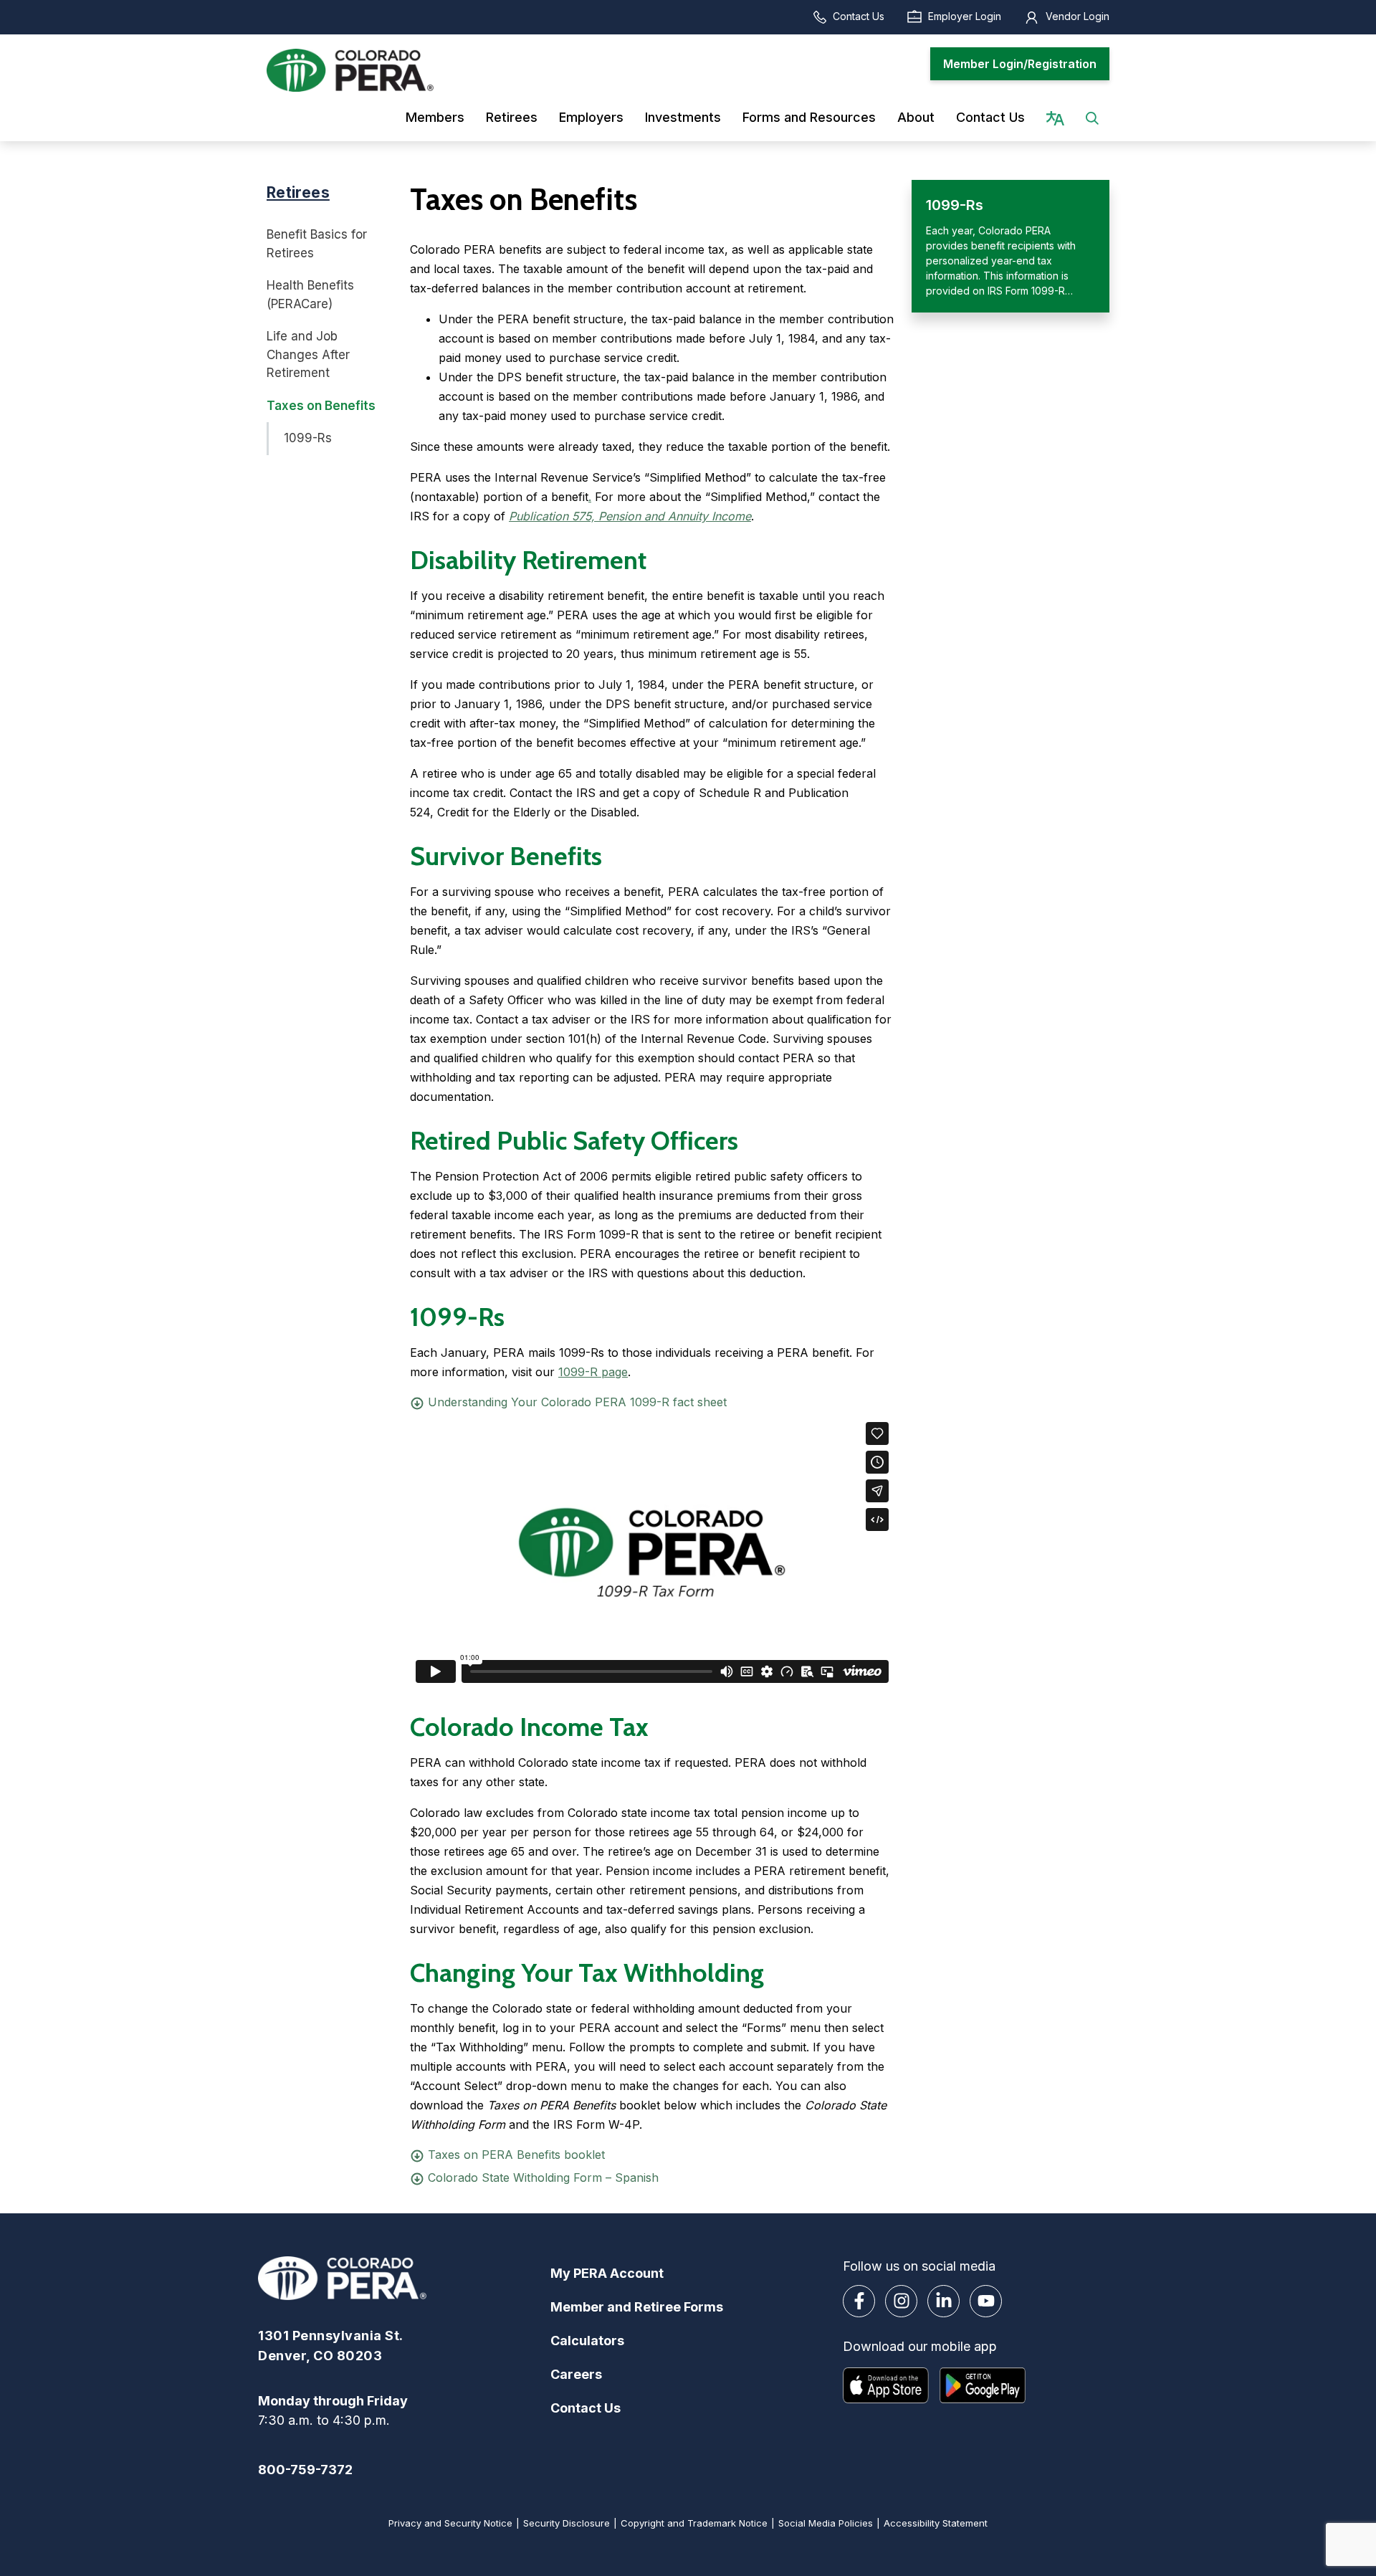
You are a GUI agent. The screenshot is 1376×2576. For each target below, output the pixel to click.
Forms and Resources (809, 117)
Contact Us (859, 16)
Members (435, 117)
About (916, 117)
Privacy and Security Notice (450, 2523)
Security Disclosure (567, 2523)
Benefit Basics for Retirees (317, 244)
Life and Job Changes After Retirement (308, 354)
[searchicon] (1092, 117)
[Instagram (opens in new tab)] (901, 2301)
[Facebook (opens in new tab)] (859, 2301)
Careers (576, 2374)
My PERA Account (607, 2273)
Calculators (587, 2341)
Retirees (512, 117)
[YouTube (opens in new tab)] (986, 2301)
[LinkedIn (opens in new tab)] (943, 2301)
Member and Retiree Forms (637, 2307)
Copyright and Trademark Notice (694, 2523)
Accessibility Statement (936, 2523)
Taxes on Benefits (321, 406)
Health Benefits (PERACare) (310, 295)
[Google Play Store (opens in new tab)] (983, 2385)
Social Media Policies (826, 2523)
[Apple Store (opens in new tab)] (886, 2385)
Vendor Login (1078, 16)
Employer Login (965, 16)
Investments (683, 117)
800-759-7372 (305, 2470)
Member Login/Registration (1020, 64)
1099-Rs (308, 438)
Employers (591, 117)
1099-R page (593, 1372)
